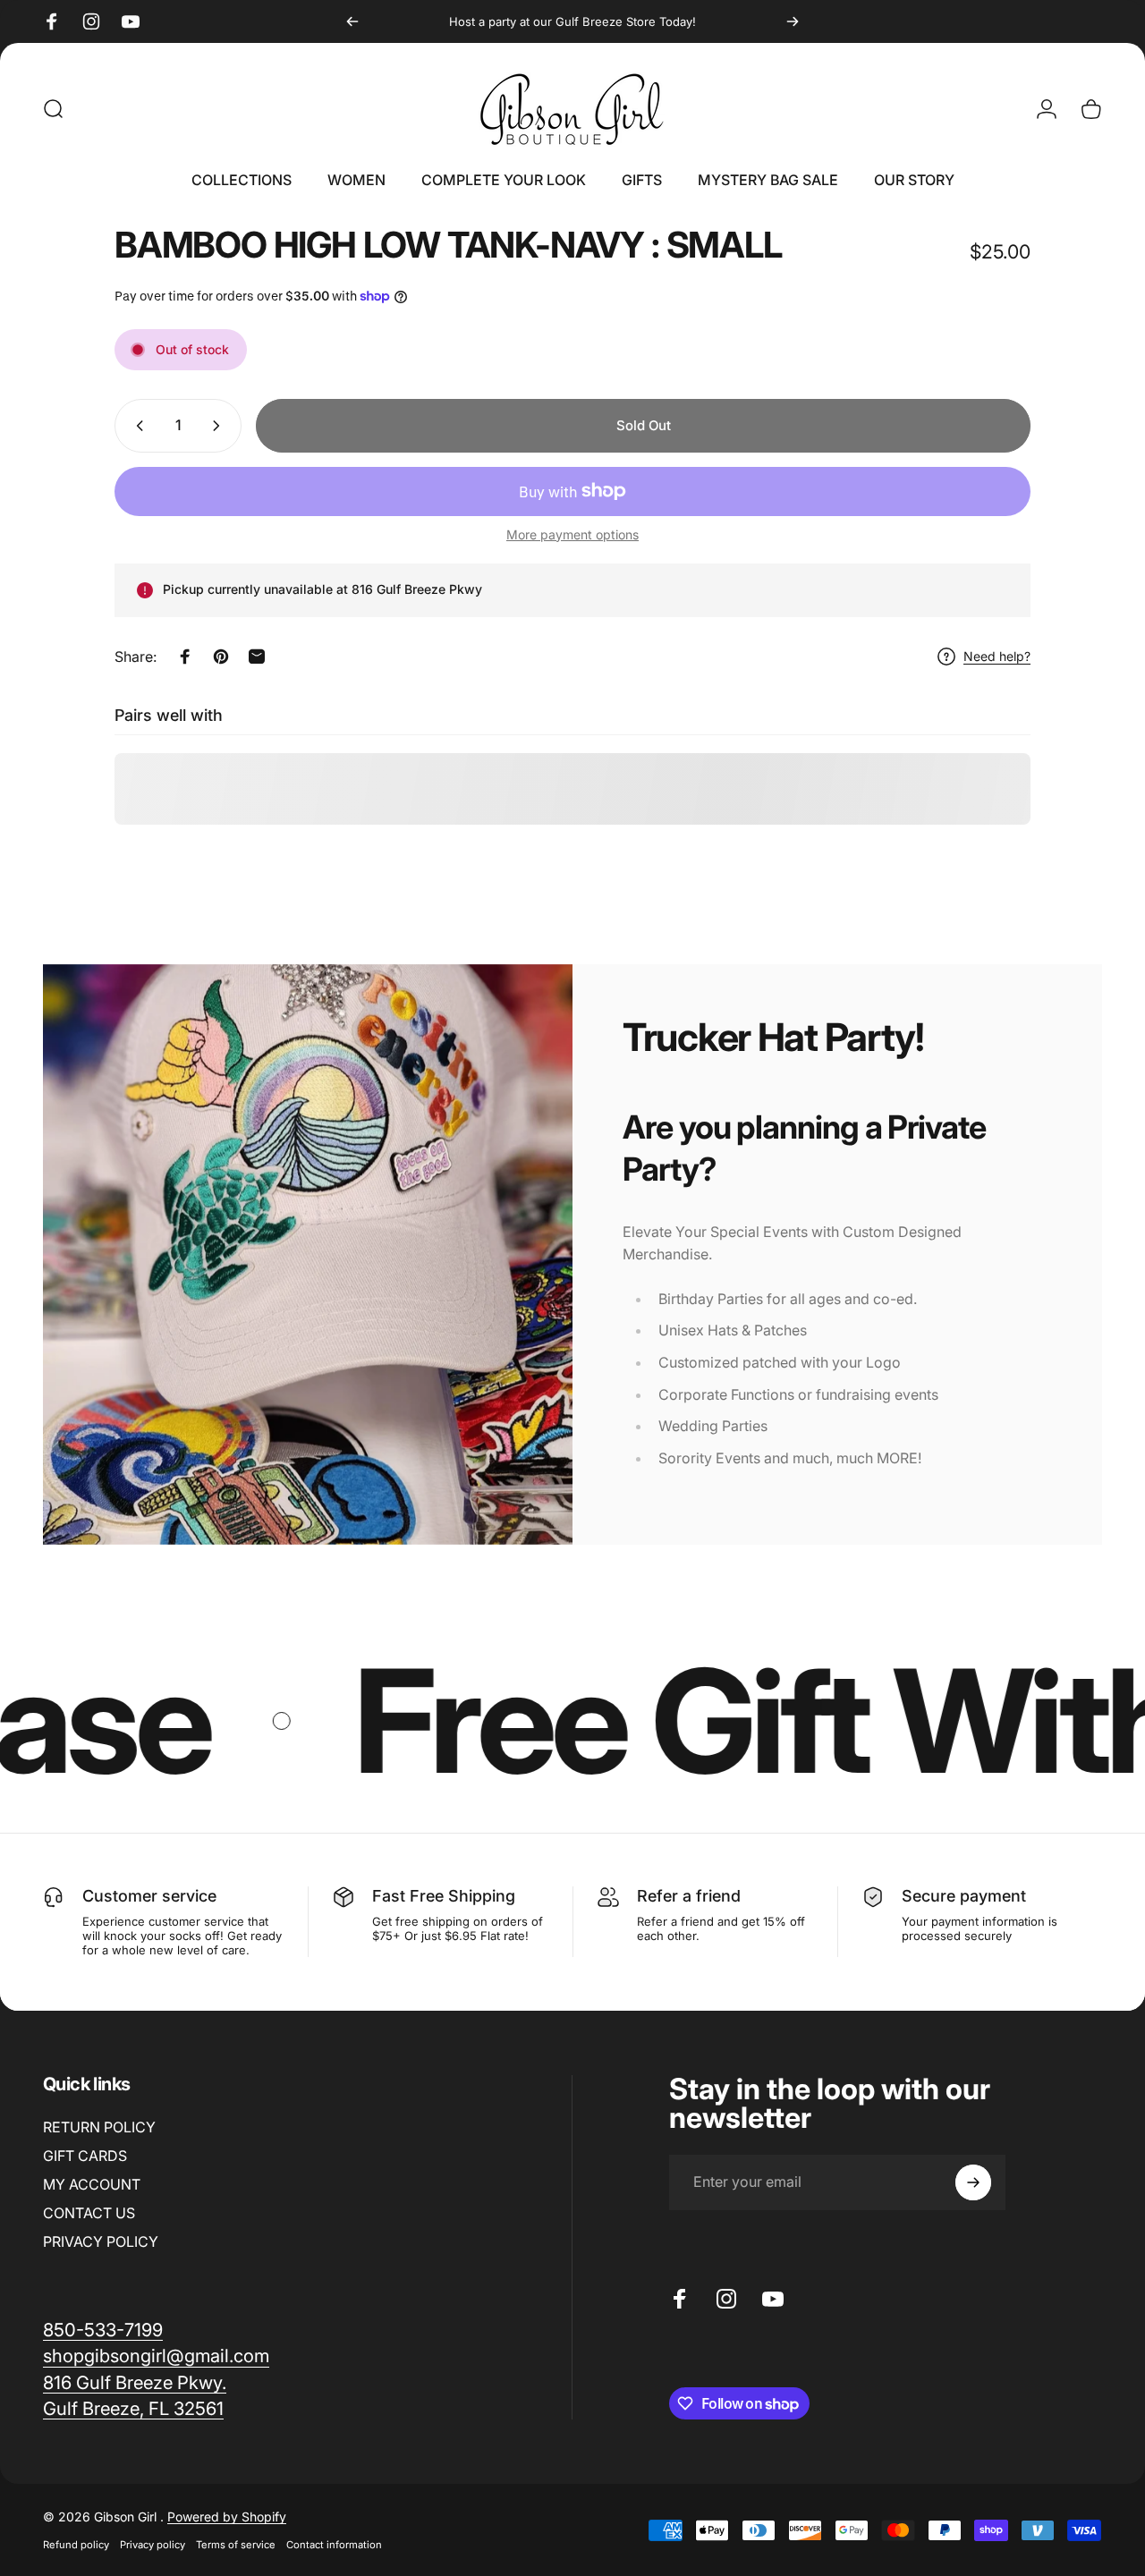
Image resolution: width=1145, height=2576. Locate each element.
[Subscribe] (973, 2182)
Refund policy (76, 2545)
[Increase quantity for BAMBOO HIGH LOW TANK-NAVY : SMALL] (220, 426)
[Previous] (352, 21)
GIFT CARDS (85, 2156)
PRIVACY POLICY (101, 2241)
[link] (156, 2356)
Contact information (334, 2545)
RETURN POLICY (99, 2127)
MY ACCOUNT (92, 2184)
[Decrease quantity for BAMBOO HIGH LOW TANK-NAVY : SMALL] (136, 426)
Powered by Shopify (227, 2517)
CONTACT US (89, 2213)
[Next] (793, 21)
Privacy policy (153, 2545)
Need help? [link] (997, 656)
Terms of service (236, 2545)
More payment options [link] (572, 534)
